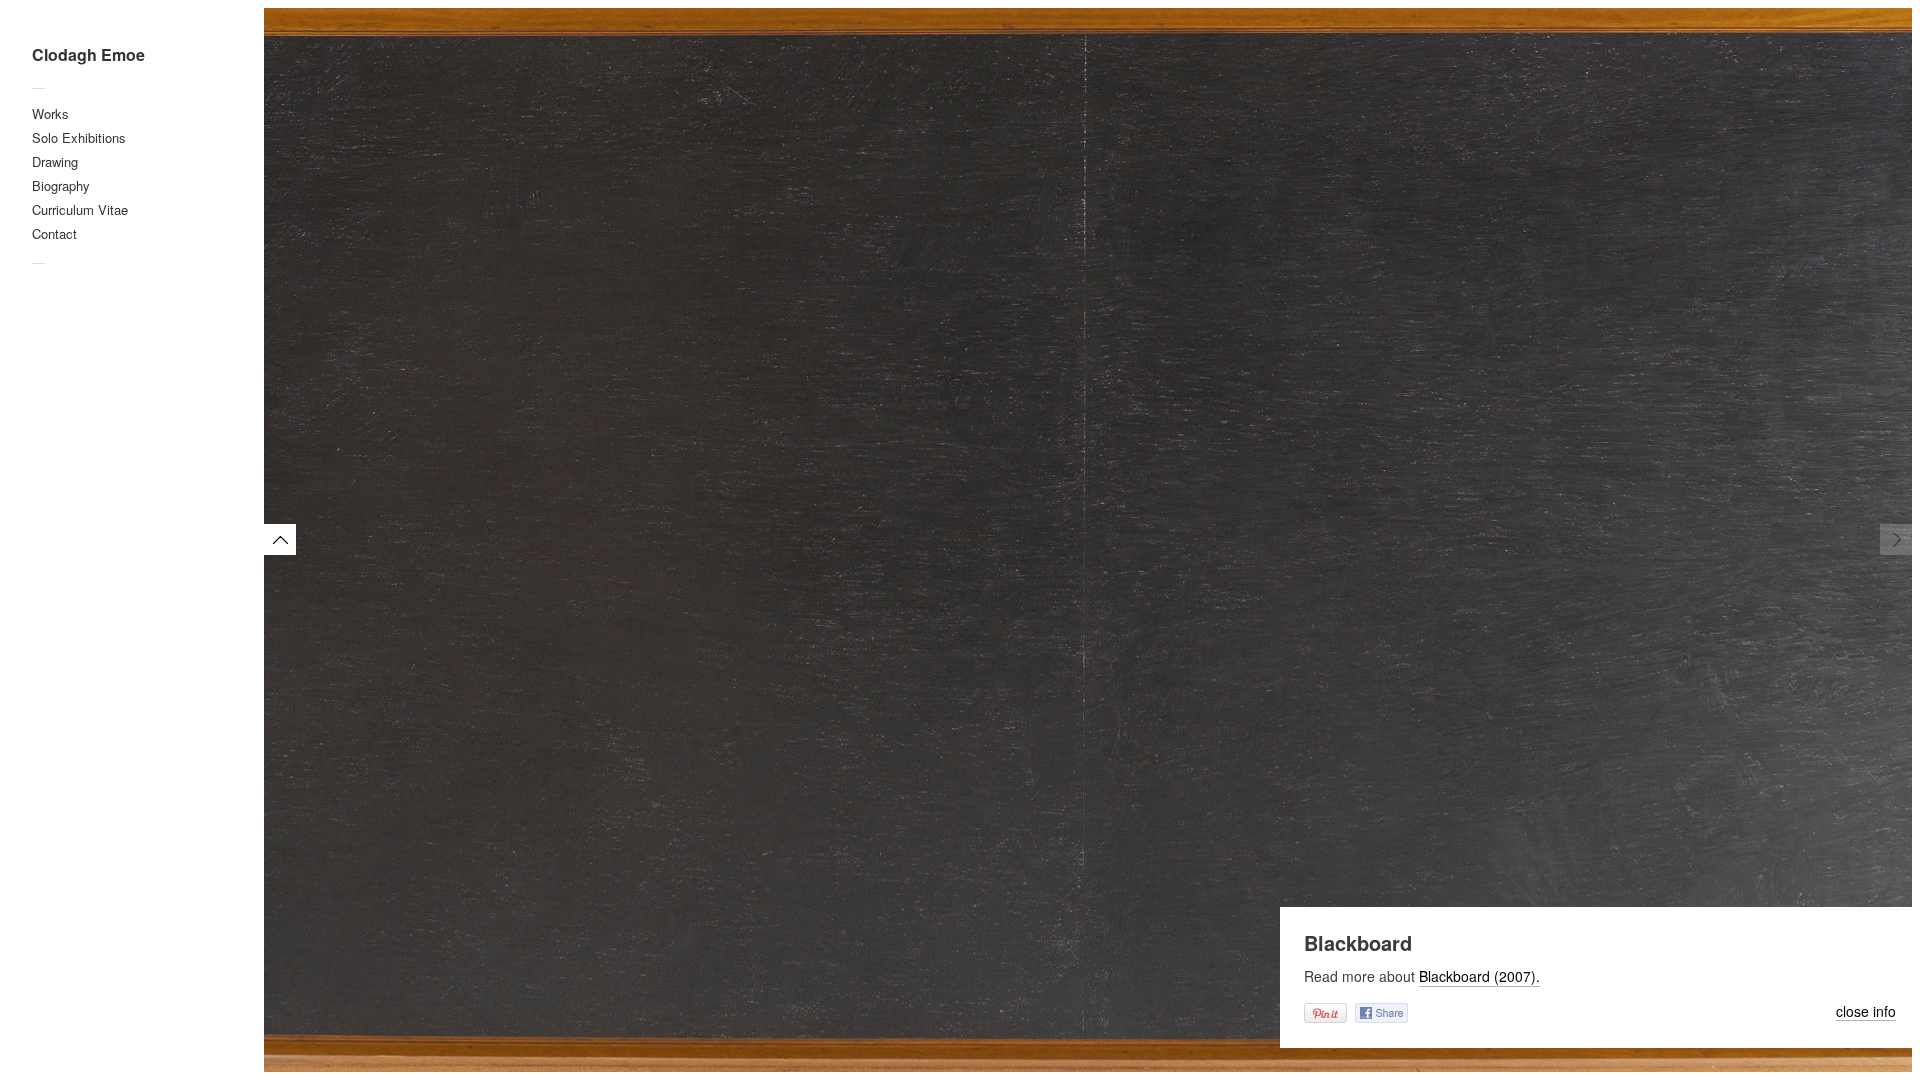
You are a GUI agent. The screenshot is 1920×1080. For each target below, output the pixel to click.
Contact (54, 233)
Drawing (55, 161)
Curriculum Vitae (80, 209)
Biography (61, 185)
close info (1866, 1012)
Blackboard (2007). (1479, 976)
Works (50, 113)
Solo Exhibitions (79, 137)
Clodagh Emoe (88, 55)
